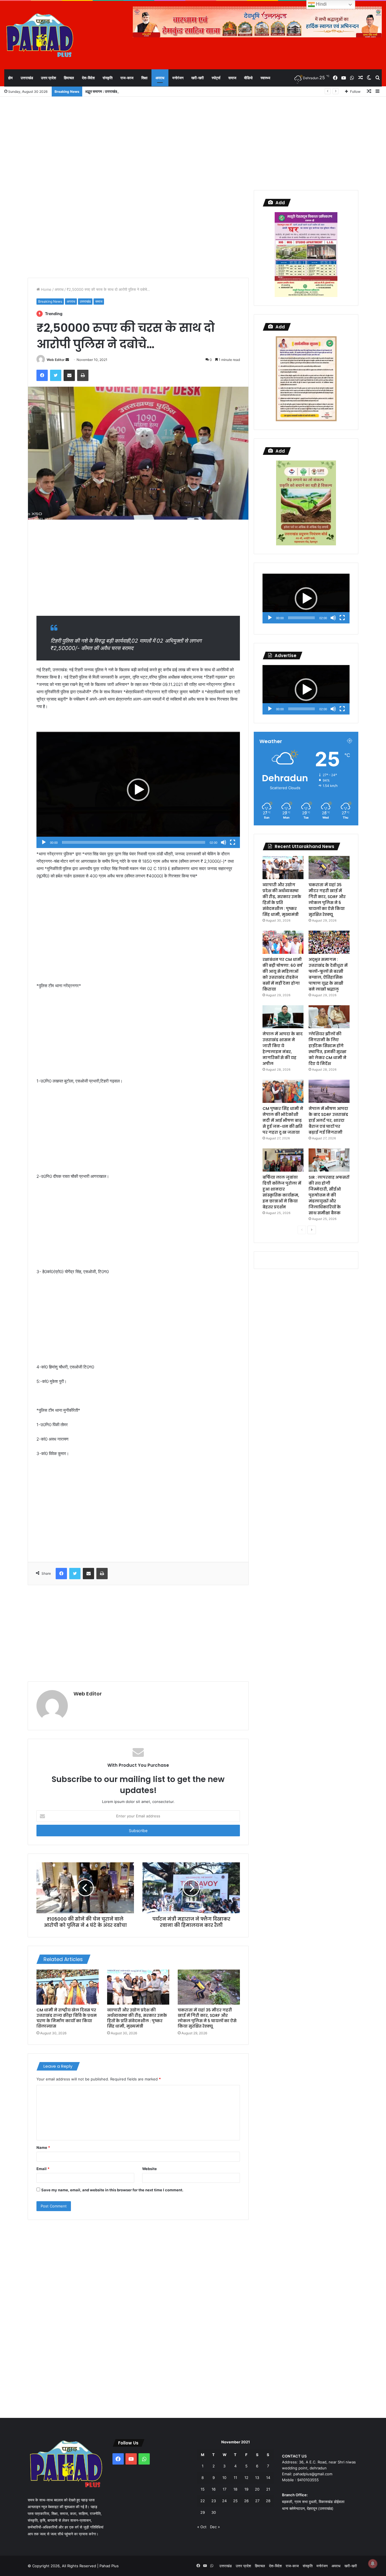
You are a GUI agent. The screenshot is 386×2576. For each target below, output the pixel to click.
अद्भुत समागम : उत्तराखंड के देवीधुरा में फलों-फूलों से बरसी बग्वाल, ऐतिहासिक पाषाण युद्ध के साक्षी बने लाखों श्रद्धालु (158, 91)
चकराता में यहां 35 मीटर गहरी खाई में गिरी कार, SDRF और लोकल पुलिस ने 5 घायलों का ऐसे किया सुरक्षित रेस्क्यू (207, 2018)
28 (268, 2501)
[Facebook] (42, 375)
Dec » (215, 2527)
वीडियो (248, 78)
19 (246, 2489)
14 (268, 2478)
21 (268, 2489)
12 (246, 2478)
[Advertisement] (193, 142)
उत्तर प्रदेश (48, 78)
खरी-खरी (198, 78)
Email (43, 2169)
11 (235, 2478)
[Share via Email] (69, 375)
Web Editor (56, 360)
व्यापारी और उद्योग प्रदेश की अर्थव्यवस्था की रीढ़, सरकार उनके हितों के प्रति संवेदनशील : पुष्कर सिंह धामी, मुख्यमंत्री (137, 2018)
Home (46, 289)
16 (214, 2489)
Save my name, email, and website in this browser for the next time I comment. (112, 2190)
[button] (138, 790)
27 (257, 2501)
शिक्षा (144, 78)
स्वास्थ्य (265, 78)
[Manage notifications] (373, 2564)
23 (214, 2501)
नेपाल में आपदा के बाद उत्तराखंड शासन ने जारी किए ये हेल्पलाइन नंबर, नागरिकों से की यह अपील (283, 1049)
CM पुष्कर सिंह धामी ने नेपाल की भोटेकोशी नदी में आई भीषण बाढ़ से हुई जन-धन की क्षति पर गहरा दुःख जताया (283, 1120)
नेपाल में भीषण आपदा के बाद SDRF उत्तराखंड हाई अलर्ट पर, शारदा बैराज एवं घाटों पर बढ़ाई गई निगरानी (328, 1120)
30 (214, 2512)
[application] (138, 790)
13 (257, 2478)
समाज (232, 78)
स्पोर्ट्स (216, 78)
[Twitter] (56, 375)
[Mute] (224, 842)
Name (43, 2147)
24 (224, 2501)
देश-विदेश (88, 78)
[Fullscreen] (233, 842)
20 (257, 2489)
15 (203, 2489)
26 (246, 2501)
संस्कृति (108, 78)
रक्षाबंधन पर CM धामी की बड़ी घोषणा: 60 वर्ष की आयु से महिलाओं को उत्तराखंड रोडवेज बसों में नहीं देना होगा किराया (282, 974)
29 (203, 2512)
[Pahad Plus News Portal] (40, 35)
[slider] (134, 842)
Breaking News (50, 301)
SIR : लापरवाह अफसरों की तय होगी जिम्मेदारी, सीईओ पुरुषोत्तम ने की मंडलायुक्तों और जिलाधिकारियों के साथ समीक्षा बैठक (329, 1195)
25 (235, 2501)
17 (225, 2489)
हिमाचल (69, 78)
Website (149, 2169)
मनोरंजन (178, 78)
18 (235, 2489)
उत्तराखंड (27, 78)
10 (224, 2478)
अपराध (160, 78)
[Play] (44, 842)
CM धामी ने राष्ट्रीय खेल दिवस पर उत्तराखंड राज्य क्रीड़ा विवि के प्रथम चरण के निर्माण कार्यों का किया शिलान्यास (67, 2018)
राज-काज (127, 78)
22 (203, 2501)
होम (10, 78)
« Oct (202, 2527)
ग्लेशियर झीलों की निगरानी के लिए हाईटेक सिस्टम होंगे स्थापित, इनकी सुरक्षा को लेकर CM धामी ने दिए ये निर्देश (328, 1049)
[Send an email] (67, 360)
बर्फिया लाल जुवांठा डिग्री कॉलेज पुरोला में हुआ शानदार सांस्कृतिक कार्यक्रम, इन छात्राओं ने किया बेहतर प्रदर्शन (282, 1192)
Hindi (321, 4)
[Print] (83, 375)
